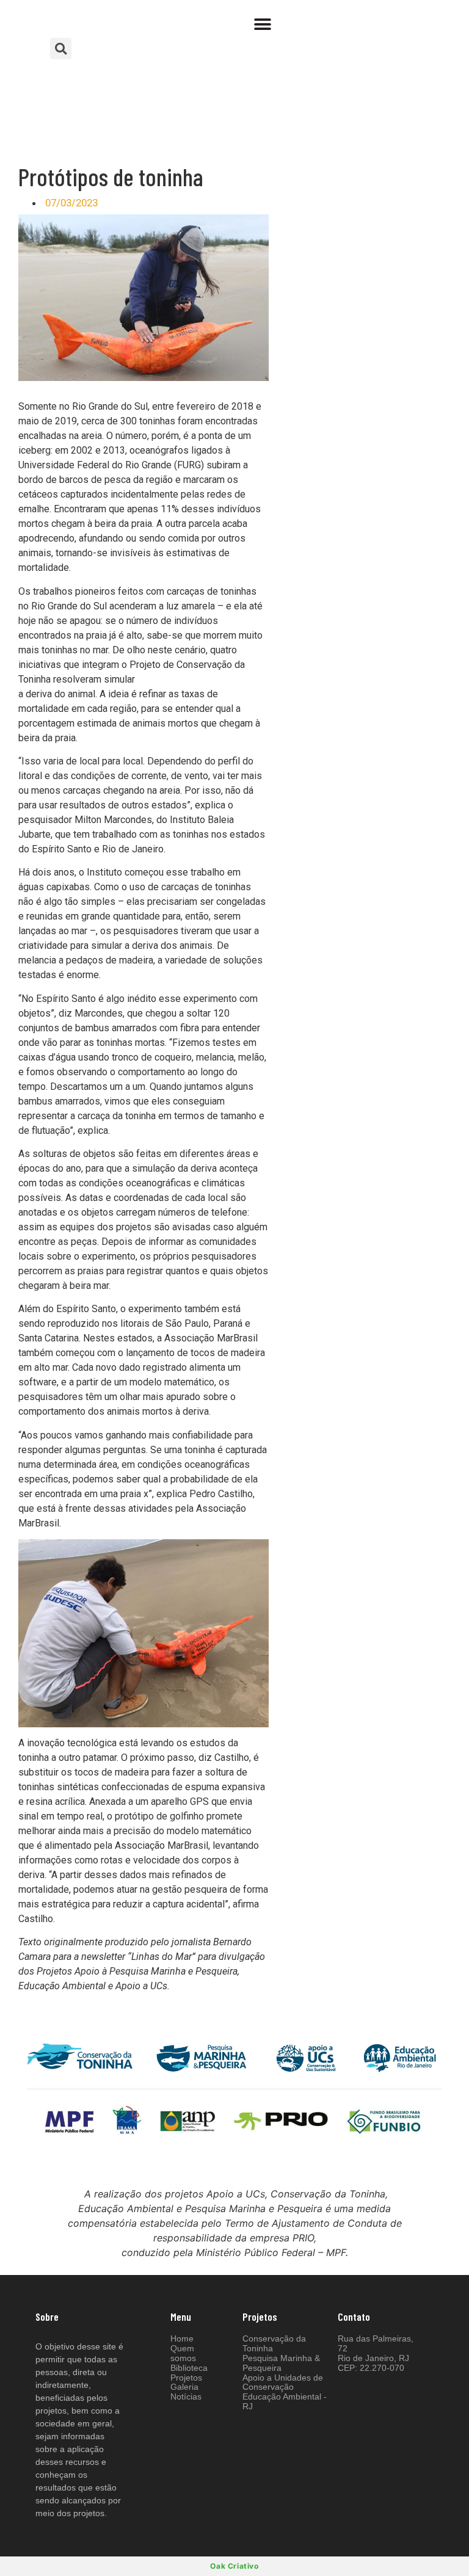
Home (182, 2338)
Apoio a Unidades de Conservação (283, 2382)
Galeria (184, 2387)
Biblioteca (189, 2368)
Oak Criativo (234, 2566)
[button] (263, 24)
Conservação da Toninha (274, 2343)
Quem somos (183, 2353)
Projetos (186, 2378)
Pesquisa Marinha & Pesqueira (281, 2363)
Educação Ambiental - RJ (285, 2401)
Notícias (186, 2396)
